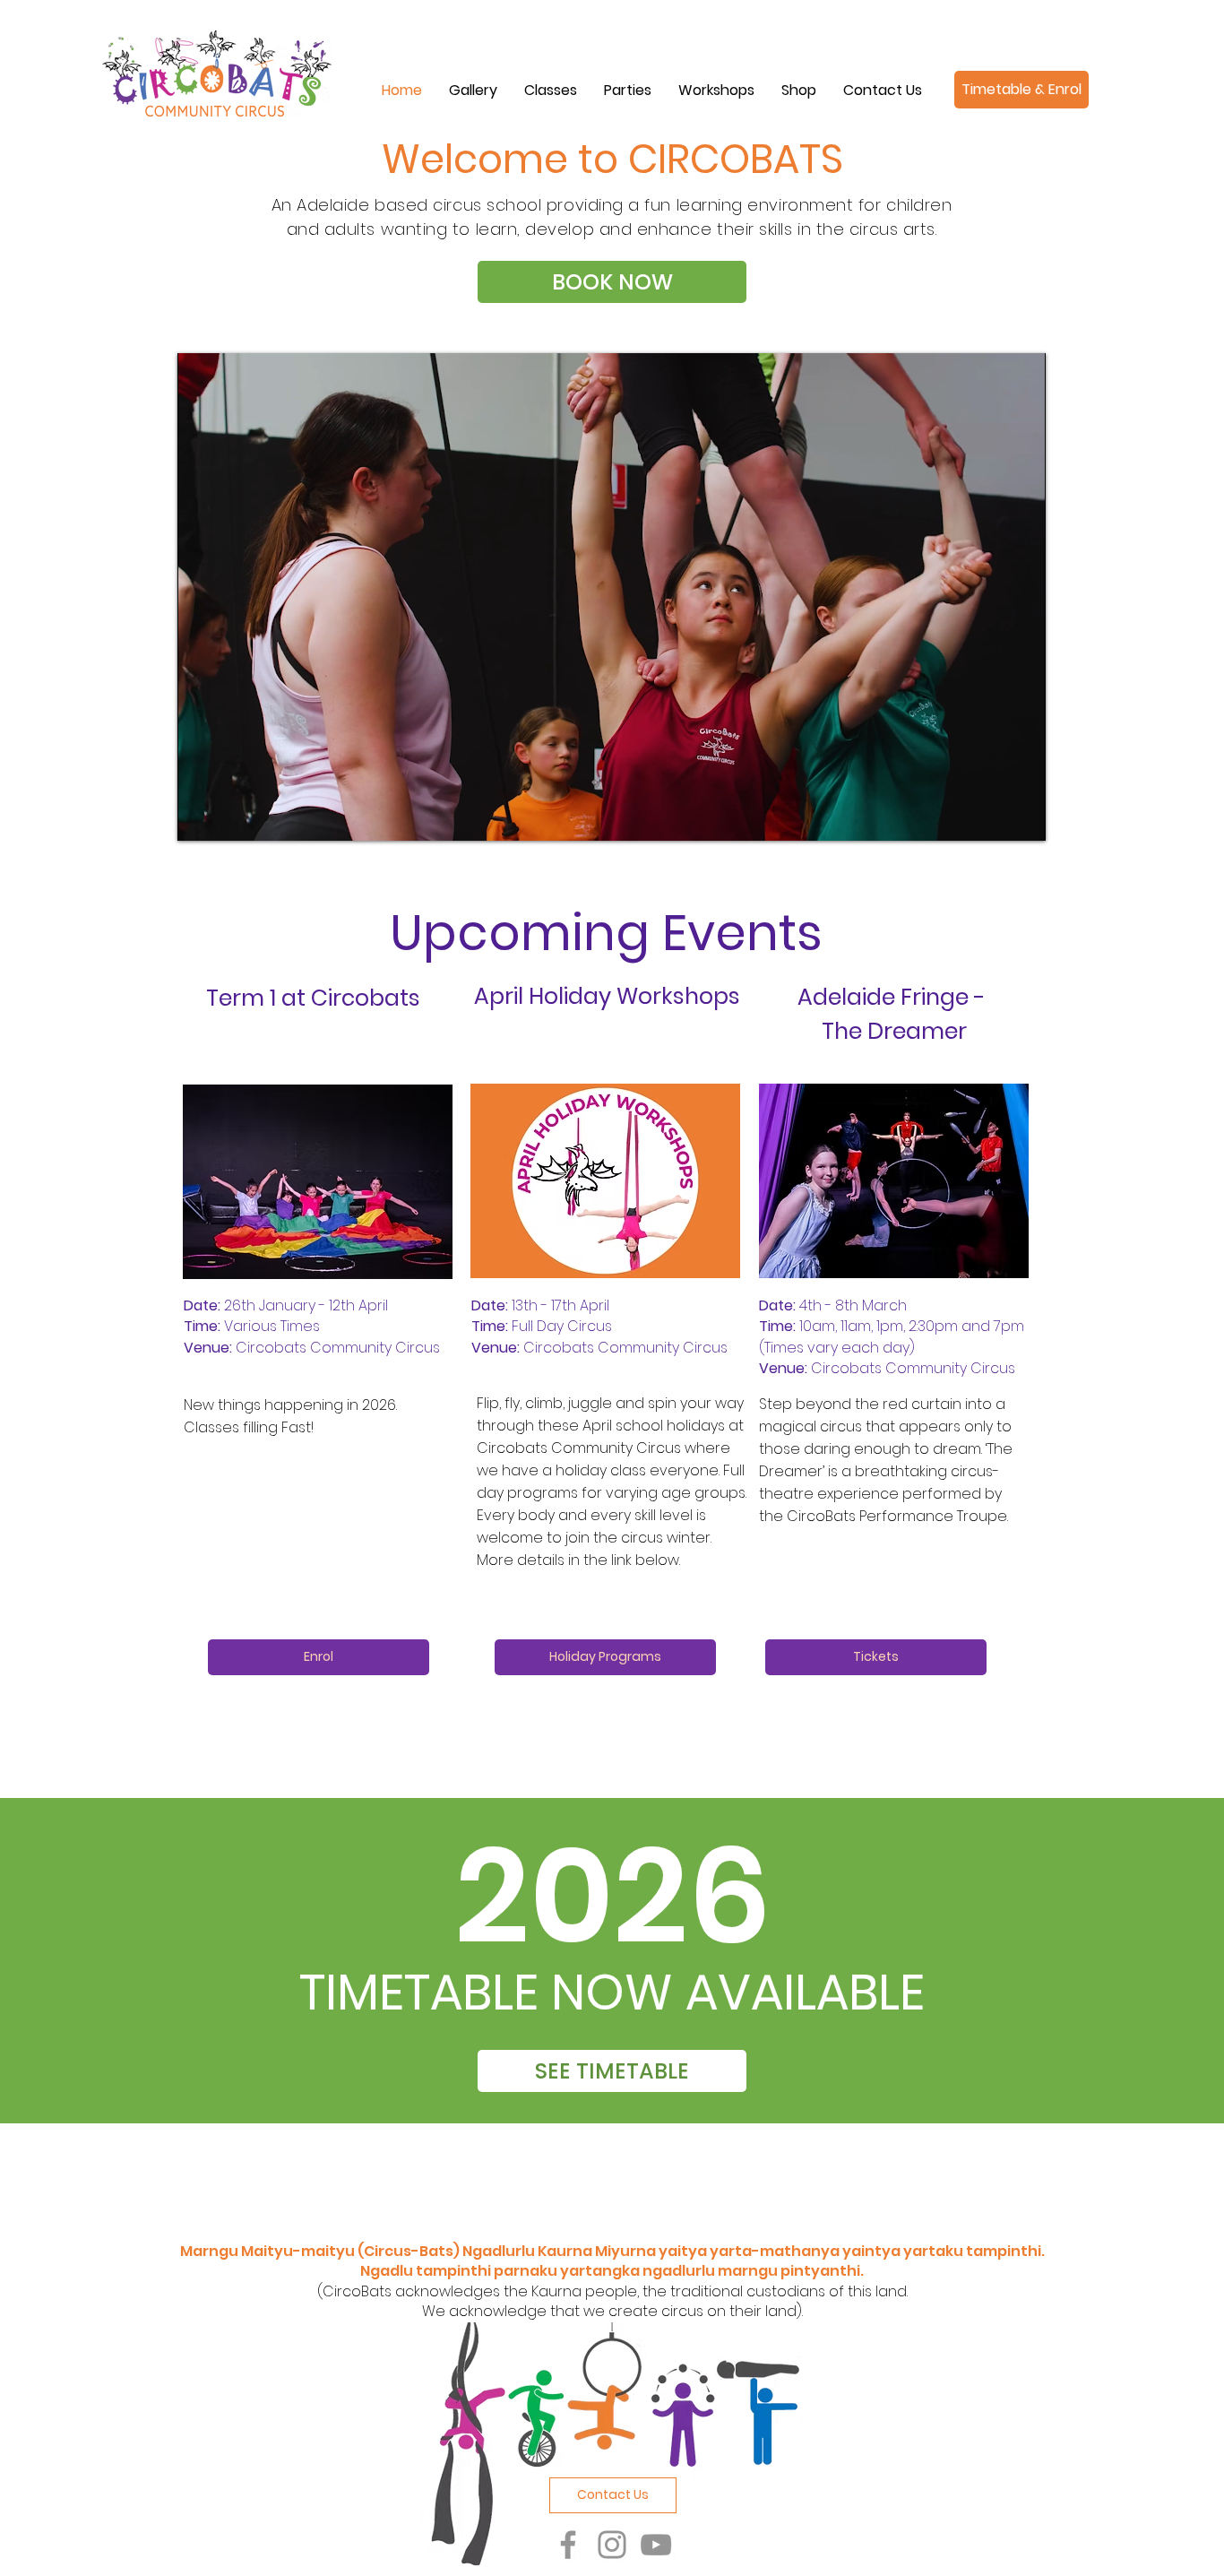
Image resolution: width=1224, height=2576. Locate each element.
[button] (551, 90)
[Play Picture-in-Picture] (991, 817)
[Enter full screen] (1021, 817)
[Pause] (201, 817)
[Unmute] (231, 817)
